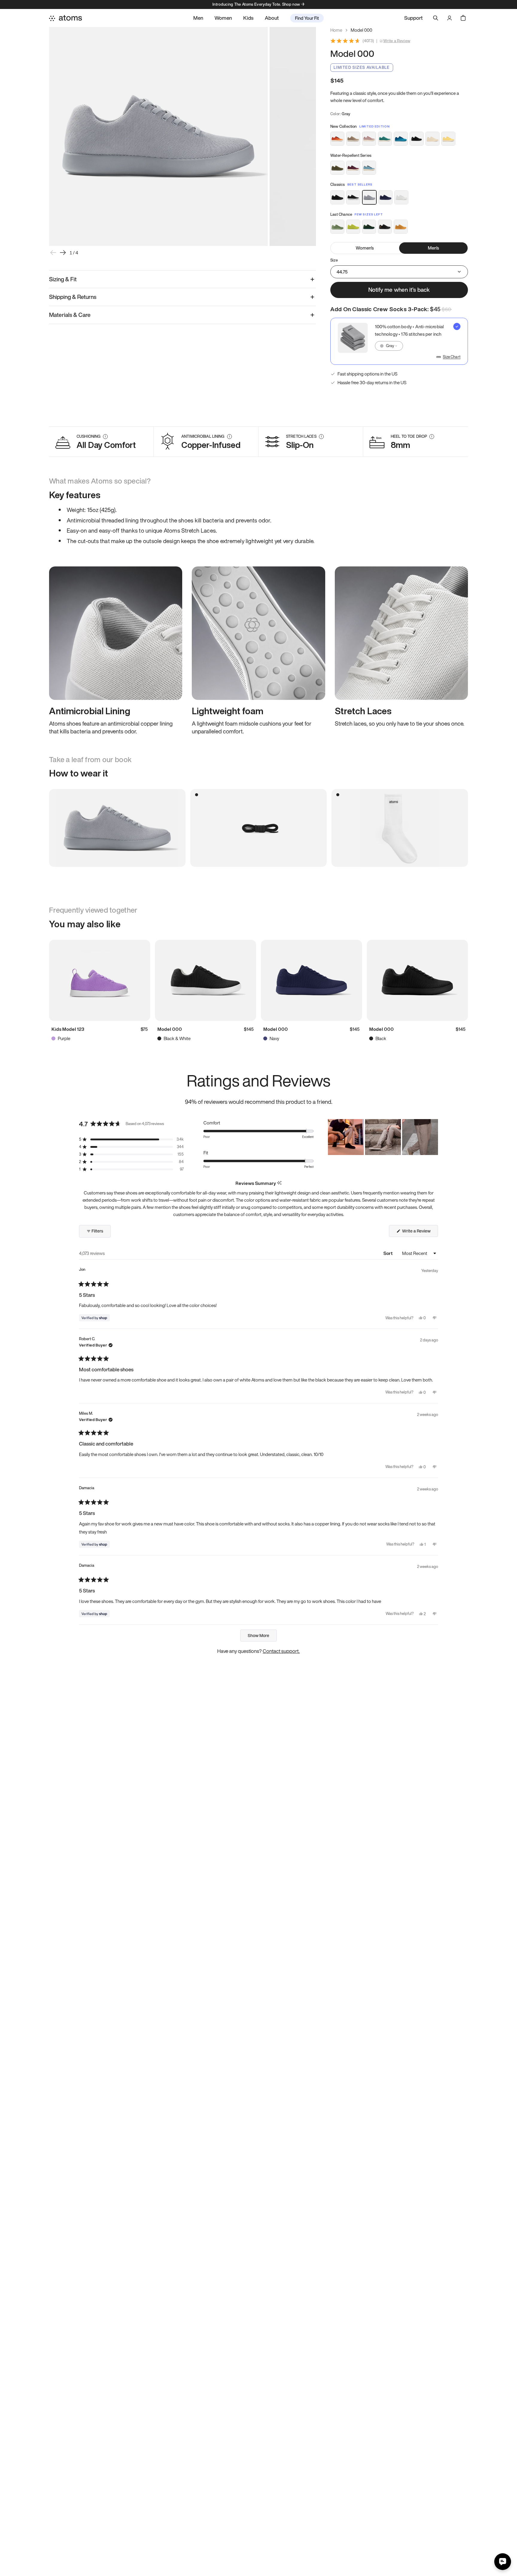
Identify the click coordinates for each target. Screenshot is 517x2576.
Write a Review (397, 41)
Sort (388, 1253)
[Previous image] (53, 253)
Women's (365, 248)
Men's (434, 248)
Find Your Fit (307, 18)
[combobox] (389, 346)
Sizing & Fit (63, 279)
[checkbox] (399, 341)
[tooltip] (279, 1183)
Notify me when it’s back (399, 290)
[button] (131, 1139)
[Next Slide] (433, 1137)
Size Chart (452, 357)
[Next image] (63, 253)
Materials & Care (70, 315)
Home (336, 30)
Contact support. (281, 1651)
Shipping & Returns (73, 297)
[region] (383, 1137)
